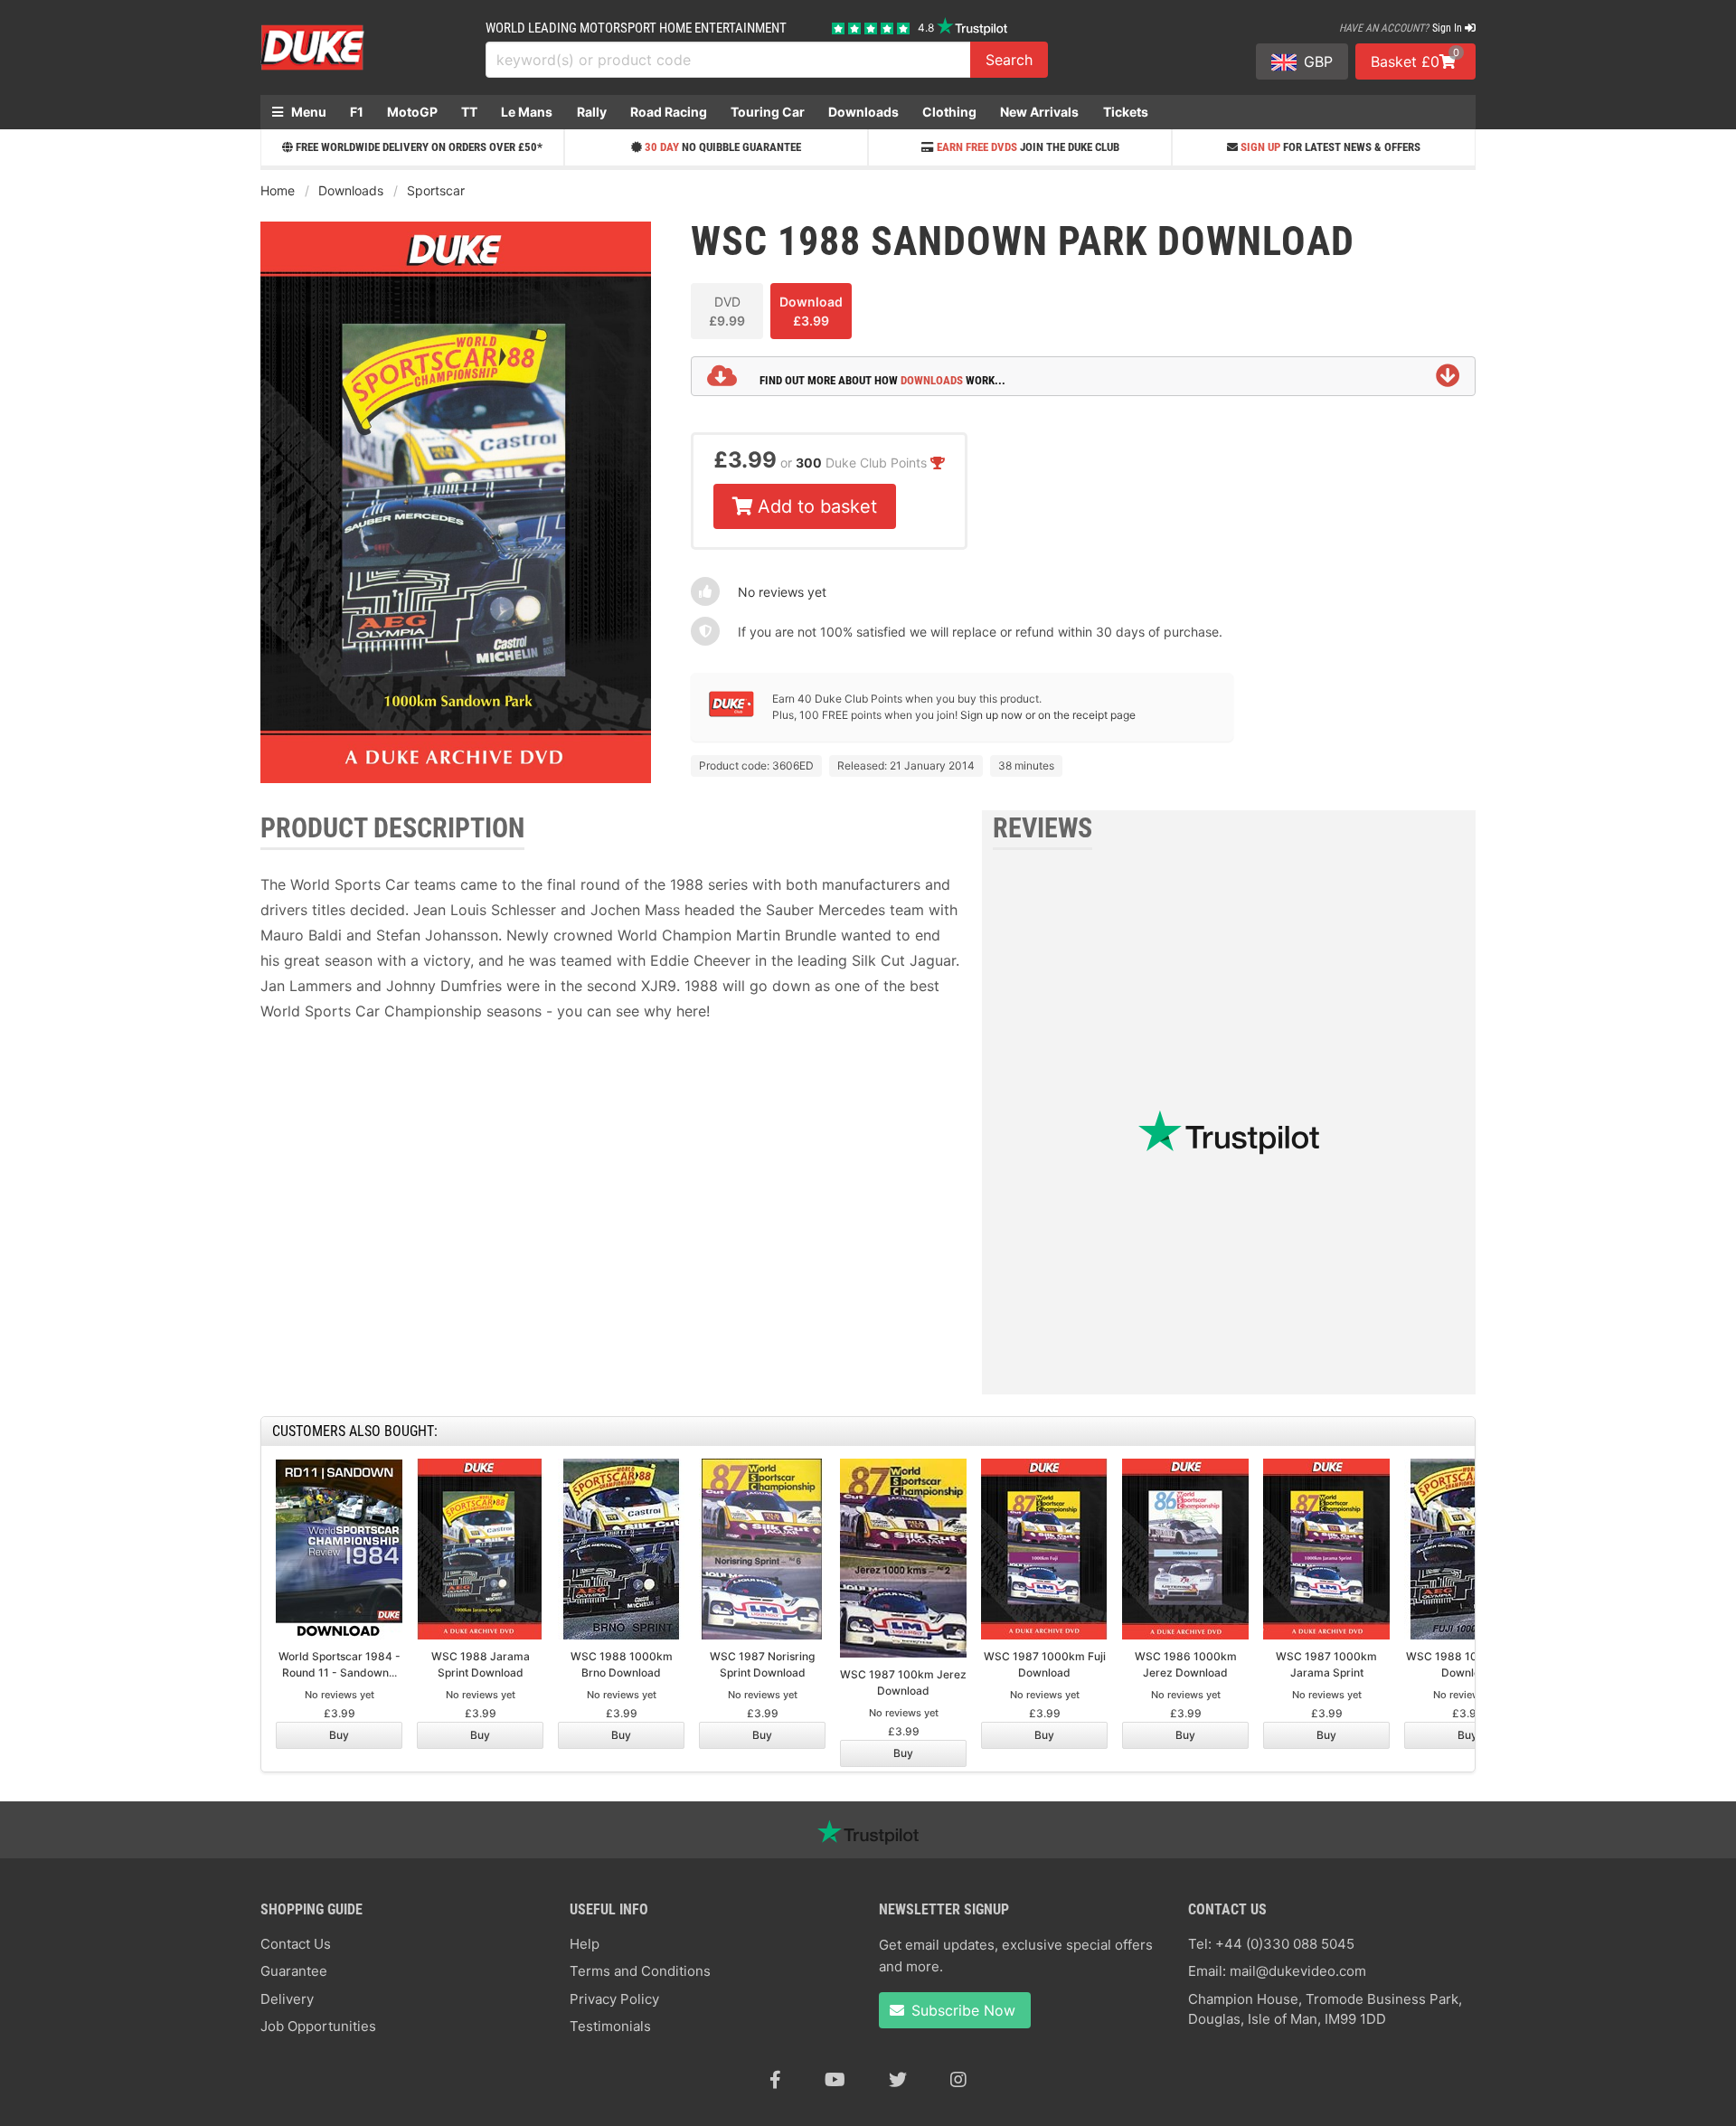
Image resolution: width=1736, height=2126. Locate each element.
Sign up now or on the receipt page (1048, 715)
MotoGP (412, 112)
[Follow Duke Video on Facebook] (775, 2080)
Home (278, 190)
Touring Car (768, 112)
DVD (727, 311)
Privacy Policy (614, 1999)
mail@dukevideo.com (1298, 1971)
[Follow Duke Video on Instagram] (958, 2080)
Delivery (287, 1999)
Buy (339, 1735)
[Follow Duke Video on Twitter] (898, 2080)
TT (469, 112)
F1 (357, 112)
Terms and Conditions (640, 1971)
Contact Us (296, 1944)
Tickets (1126, 112)
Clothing (949, 112)
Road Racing (669, 112)
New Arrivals (1039, 112)
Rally (592, 112)
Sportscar (436, 190)
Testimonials (610, 2026)
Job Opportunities (318, 2026)
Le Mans (527, 112)
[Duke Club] (731, 713)
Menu (307, 112)
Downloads (863, 112)
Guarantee (294, 1971)
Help (585, 1944)
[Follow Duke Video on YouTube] (835, 2080)
